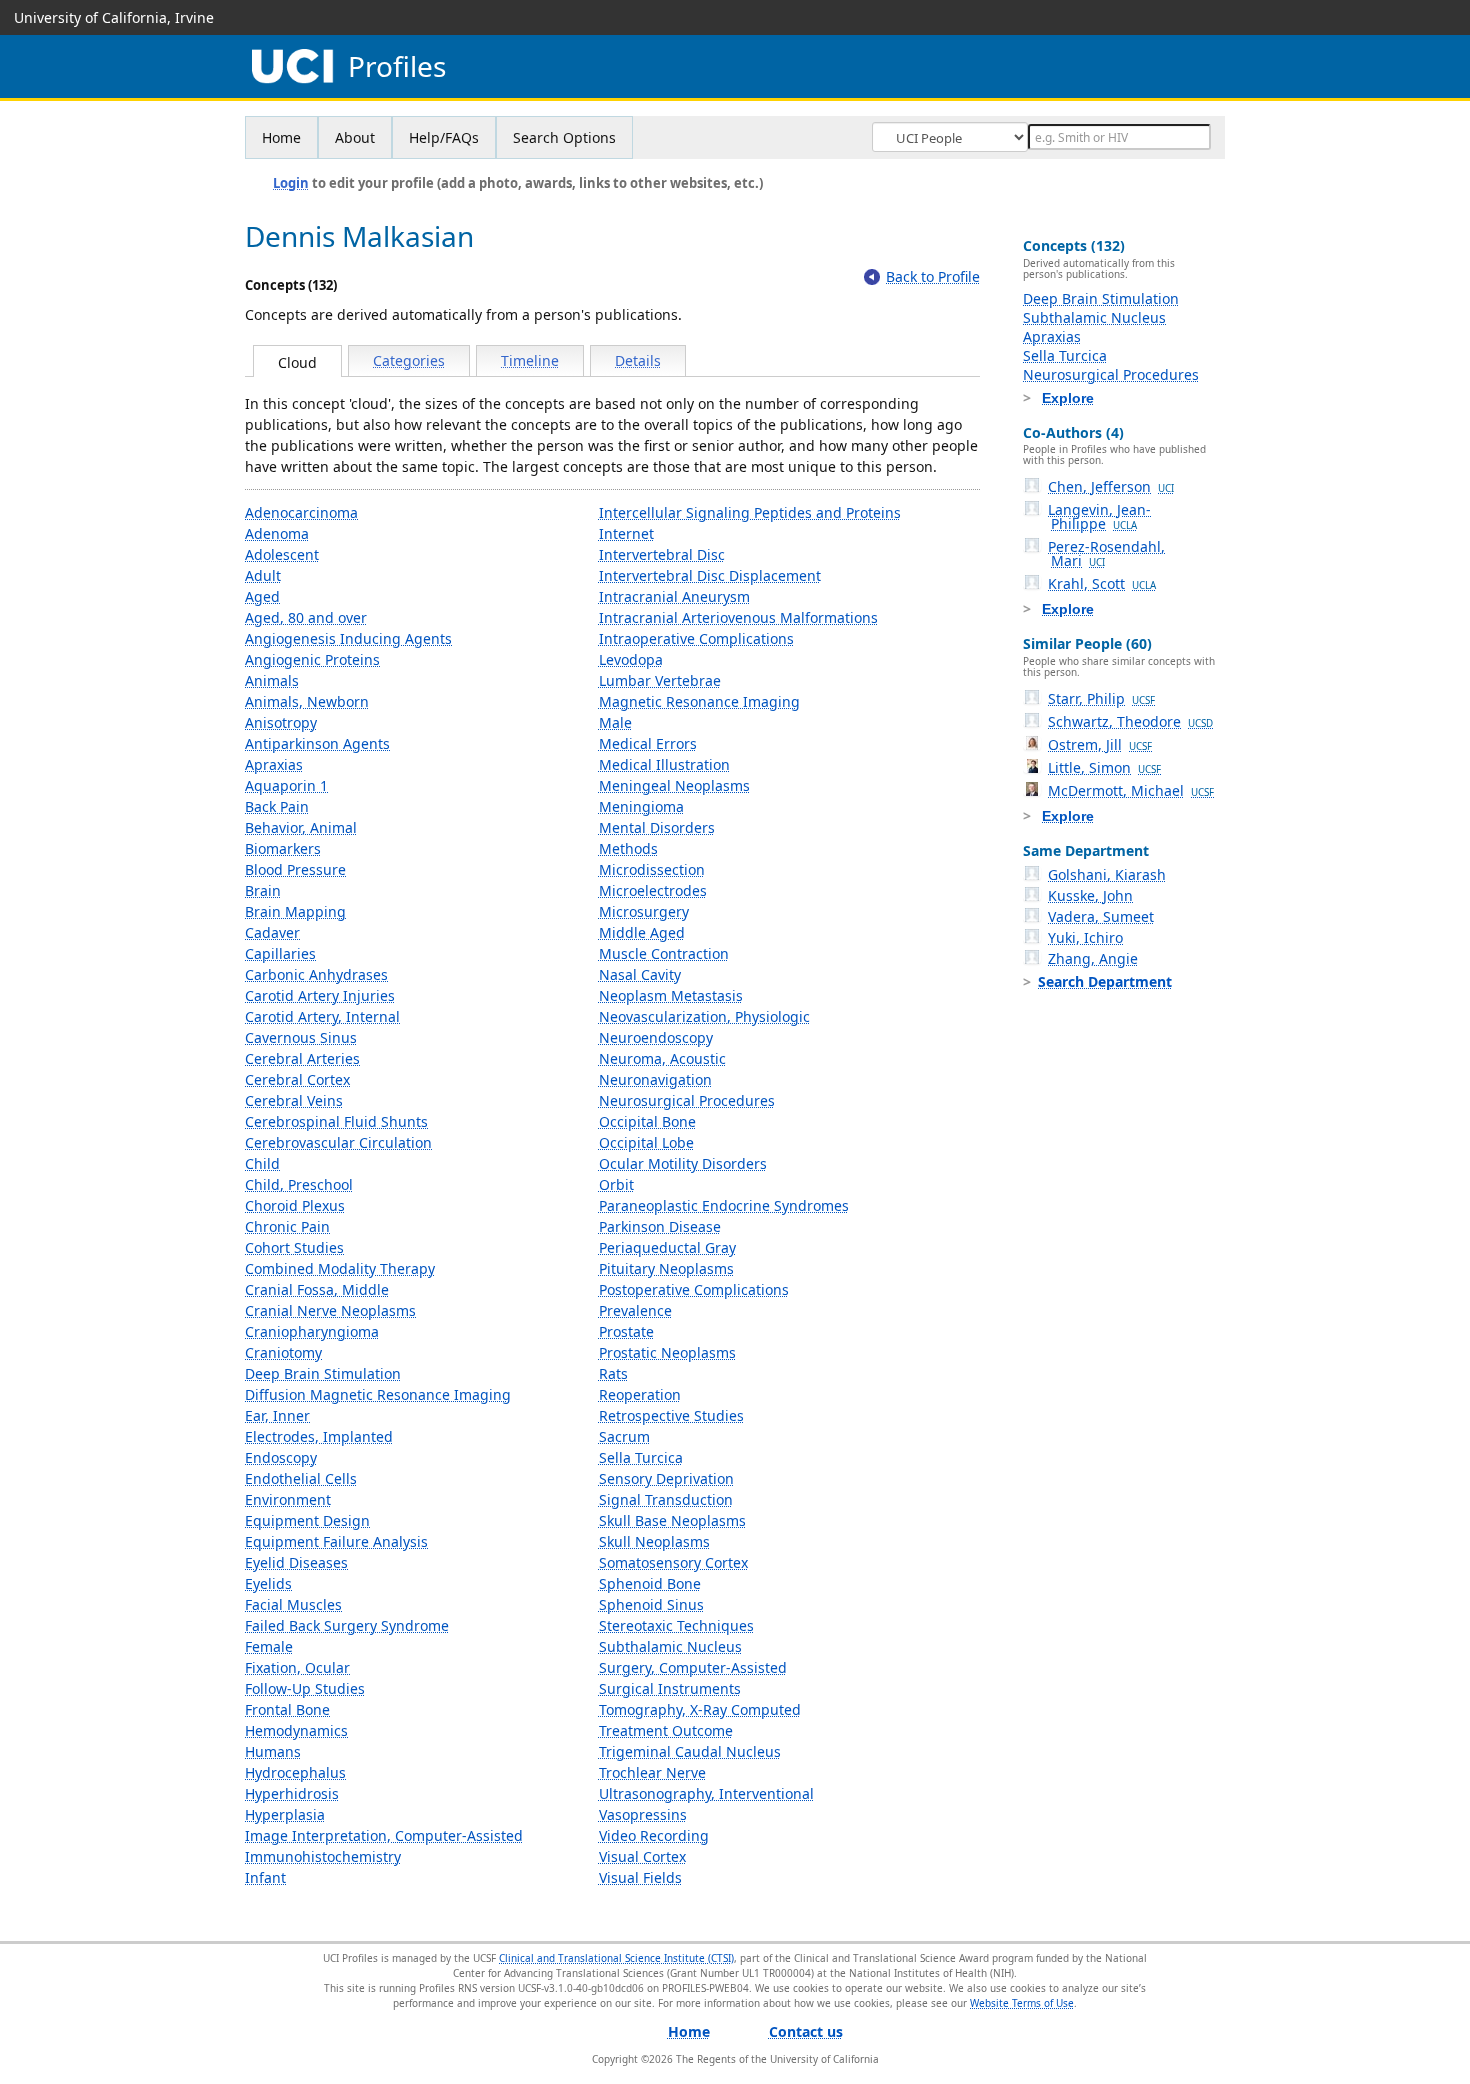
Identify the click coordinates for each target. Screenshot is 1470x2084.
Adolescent (282, 554)
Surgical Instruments (670, 1688)
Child (262, 1163)
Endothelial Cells (301, 1478)
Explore (1068, 398)
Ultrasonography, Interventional (706, 1793)
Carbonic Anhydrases (316, 974)
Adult (263, 575)
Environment (288, 1499)
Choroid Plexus (295, 1205)
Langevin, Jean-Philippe (1099, 516)
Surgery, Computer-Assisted (693, 1667)
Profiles (397, 66)
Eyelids (268, 1583)
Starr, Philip (1101, 698)
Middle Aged (642, 932)
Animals (272, 680)
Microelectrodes (653, 890)
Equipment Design (307, 1520)
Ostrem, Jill (1100, 744)
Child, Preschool (299, 1184)
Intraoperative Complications (696, 638)
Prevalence (635, 1310)
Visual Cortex (642, 1856)
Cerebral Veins (294, 1100)
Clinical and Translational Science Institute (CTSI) (616, 1958)
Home (281, 137)
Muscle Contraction (664, 953)
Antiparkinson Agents (317, 743)
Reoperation (640, 1394)
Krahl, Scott (1102, 583)
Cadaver (272, 932)
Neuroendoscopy (656, 1037)
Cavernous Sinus (301, 1037)
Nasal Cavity (640, 974)
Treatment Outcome (666, 1730)
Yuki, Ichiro (1085, 937)
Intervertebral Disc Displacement (710, 575)
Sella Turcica (641, 1457)
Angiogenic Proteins (312, 659)
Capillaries (280, 953)
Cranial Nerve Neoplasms (330, 1310)
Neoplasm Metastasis (671, 995)
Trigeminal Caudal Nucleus (690, 1751)
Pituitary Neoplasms (666, 1268)
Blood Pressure (295, 869)
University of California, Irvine (114, 17)
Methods (628, 848)
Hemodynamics (296, 1730)
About (355, 137)
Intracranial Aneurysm (674, 596)
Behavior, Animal (301, 827)
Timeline (530, 360)
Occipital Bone (647, 1121)
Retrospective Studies (671, 1415)
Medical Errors (648, 743)
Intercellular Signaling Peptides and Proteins (750, 512)
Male (615, 722)
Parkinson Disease (660, 1226)
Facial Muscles (293, 1604)
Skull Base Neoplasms (672, 1520)
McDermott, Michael (1131, 790)
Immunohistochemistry (323, 1856)
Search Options (564, 137)
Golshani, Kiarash (1107, 874)
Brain (263, 890)
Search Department (1105, 981)
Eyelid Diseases (296, 1562)
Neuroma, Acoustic (662, 1058)
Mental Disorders (657, 827)
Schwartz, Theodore (1130, 721)
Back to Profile (933, 276)
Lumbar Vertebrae (660, 680)
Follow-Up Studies (305, 1688)
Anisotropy (281, 722)
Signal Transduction (666, 1499)
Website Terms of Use (1022, 2003)
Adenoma (277, 533)
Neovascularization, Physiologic (704, 1016)
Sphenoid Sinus (651, 1604)
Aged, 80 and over (306, 617)
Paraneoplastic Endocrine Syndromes (724, 1205)
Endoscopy (281, 1457)
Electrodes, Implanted (319, 1436)
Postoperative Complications (694, 1289)
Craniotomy (283, 1352)
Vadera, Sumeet (1101, 916)
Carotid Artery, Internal (322, 1016)
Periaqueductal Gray (667, 1247)
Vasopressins (643, 1814)
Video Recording (654, 1835)
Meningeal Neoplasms (674, 785)
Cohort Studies (294, 1247)
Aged (262, 596)
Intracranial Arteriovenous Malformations (738, 617)
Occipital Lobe (646, 1142)
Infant (265, 1877)
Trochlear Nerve (652, 1772)
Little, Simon (1104, 767)
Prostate (626, 1331)
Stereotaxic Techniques (676, 1625)
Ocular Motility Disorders (683, 1163)
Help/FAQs (444, 137)
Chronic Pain (287, 1226)
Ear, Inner (277, 1415)
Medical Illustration (664, 764)
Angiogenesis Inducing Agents (348, 638)
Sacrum (624, 1436)
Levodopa (631, 659)
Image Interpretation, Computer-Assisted (384, 1835)
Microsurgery (644, 911)
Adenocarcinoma (301, 512)
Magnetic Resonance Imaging (699, 701)
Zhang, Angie (1093, 958)
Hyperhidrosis (292, 1793)
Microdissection (652, 869)
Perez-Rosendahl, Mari (1106, 553)
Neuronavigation (655, 1079)
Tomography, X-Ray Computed (700, 1709)
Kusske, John (1090, 895)
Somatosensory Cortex (673, 1562)
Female (269, 1646)
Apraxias (274, 764)
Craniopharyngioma (312, 1331)
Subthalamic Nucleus (670, 1646)
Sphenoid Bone (650, 1583)
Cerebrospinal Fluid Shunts (336, 1121)
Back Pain (277, 806)
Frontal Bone (287, 1709)
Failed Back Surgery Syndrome (347, 1625)
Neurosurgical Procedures (687, 1100)
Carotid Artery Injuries (320, 995)
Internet (626, 533)
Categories (409, 360)
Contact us (806, 2031)
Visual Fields (640, 1877)
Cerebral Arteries (302, 1058)
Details (638, 360)
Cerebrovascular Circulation (338, 1142)
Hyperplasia (285, 1814)
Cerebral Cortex (297, 1079)
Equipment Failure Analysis (336, 1541)
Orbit (616, 1184)
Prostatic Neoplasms (667, 1352)
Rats (613, 1373)
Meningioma (641, 806)
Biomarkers (283, 848)
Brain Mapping (295, 911)
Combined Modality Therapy (340, 1268)
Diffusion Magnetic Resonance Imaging (378, 1394)
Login (291, 183)
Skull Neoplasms (654, 1541)
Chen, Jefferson (1111, 486)
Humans (273, 1751)
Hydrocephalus (295, 1772)
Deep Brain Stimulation (323, 1373)
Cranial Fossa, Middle (317, 1289)
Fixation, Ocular (297, 1667)
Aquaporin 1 (286, 785)
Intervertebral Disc (662, 554)
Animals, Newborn (307, 701)
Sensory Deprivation (666, 1478)
